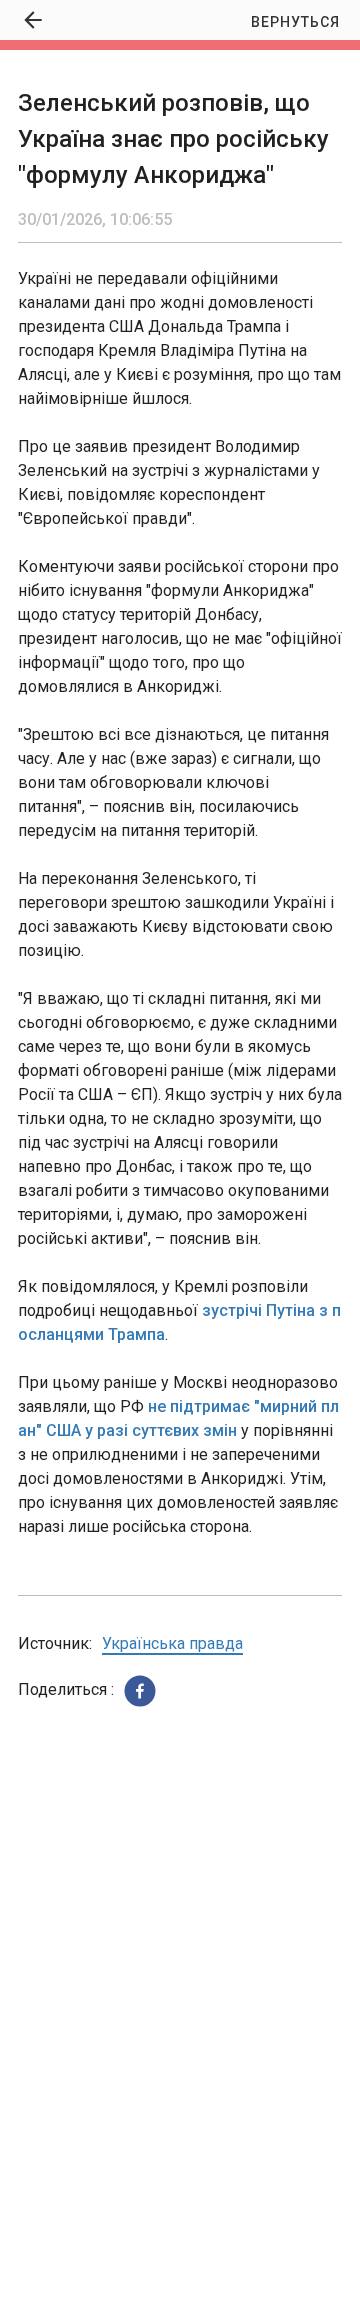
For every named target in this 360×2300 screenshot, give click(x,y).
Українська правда (172, 1643)
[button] (140, 1691)
